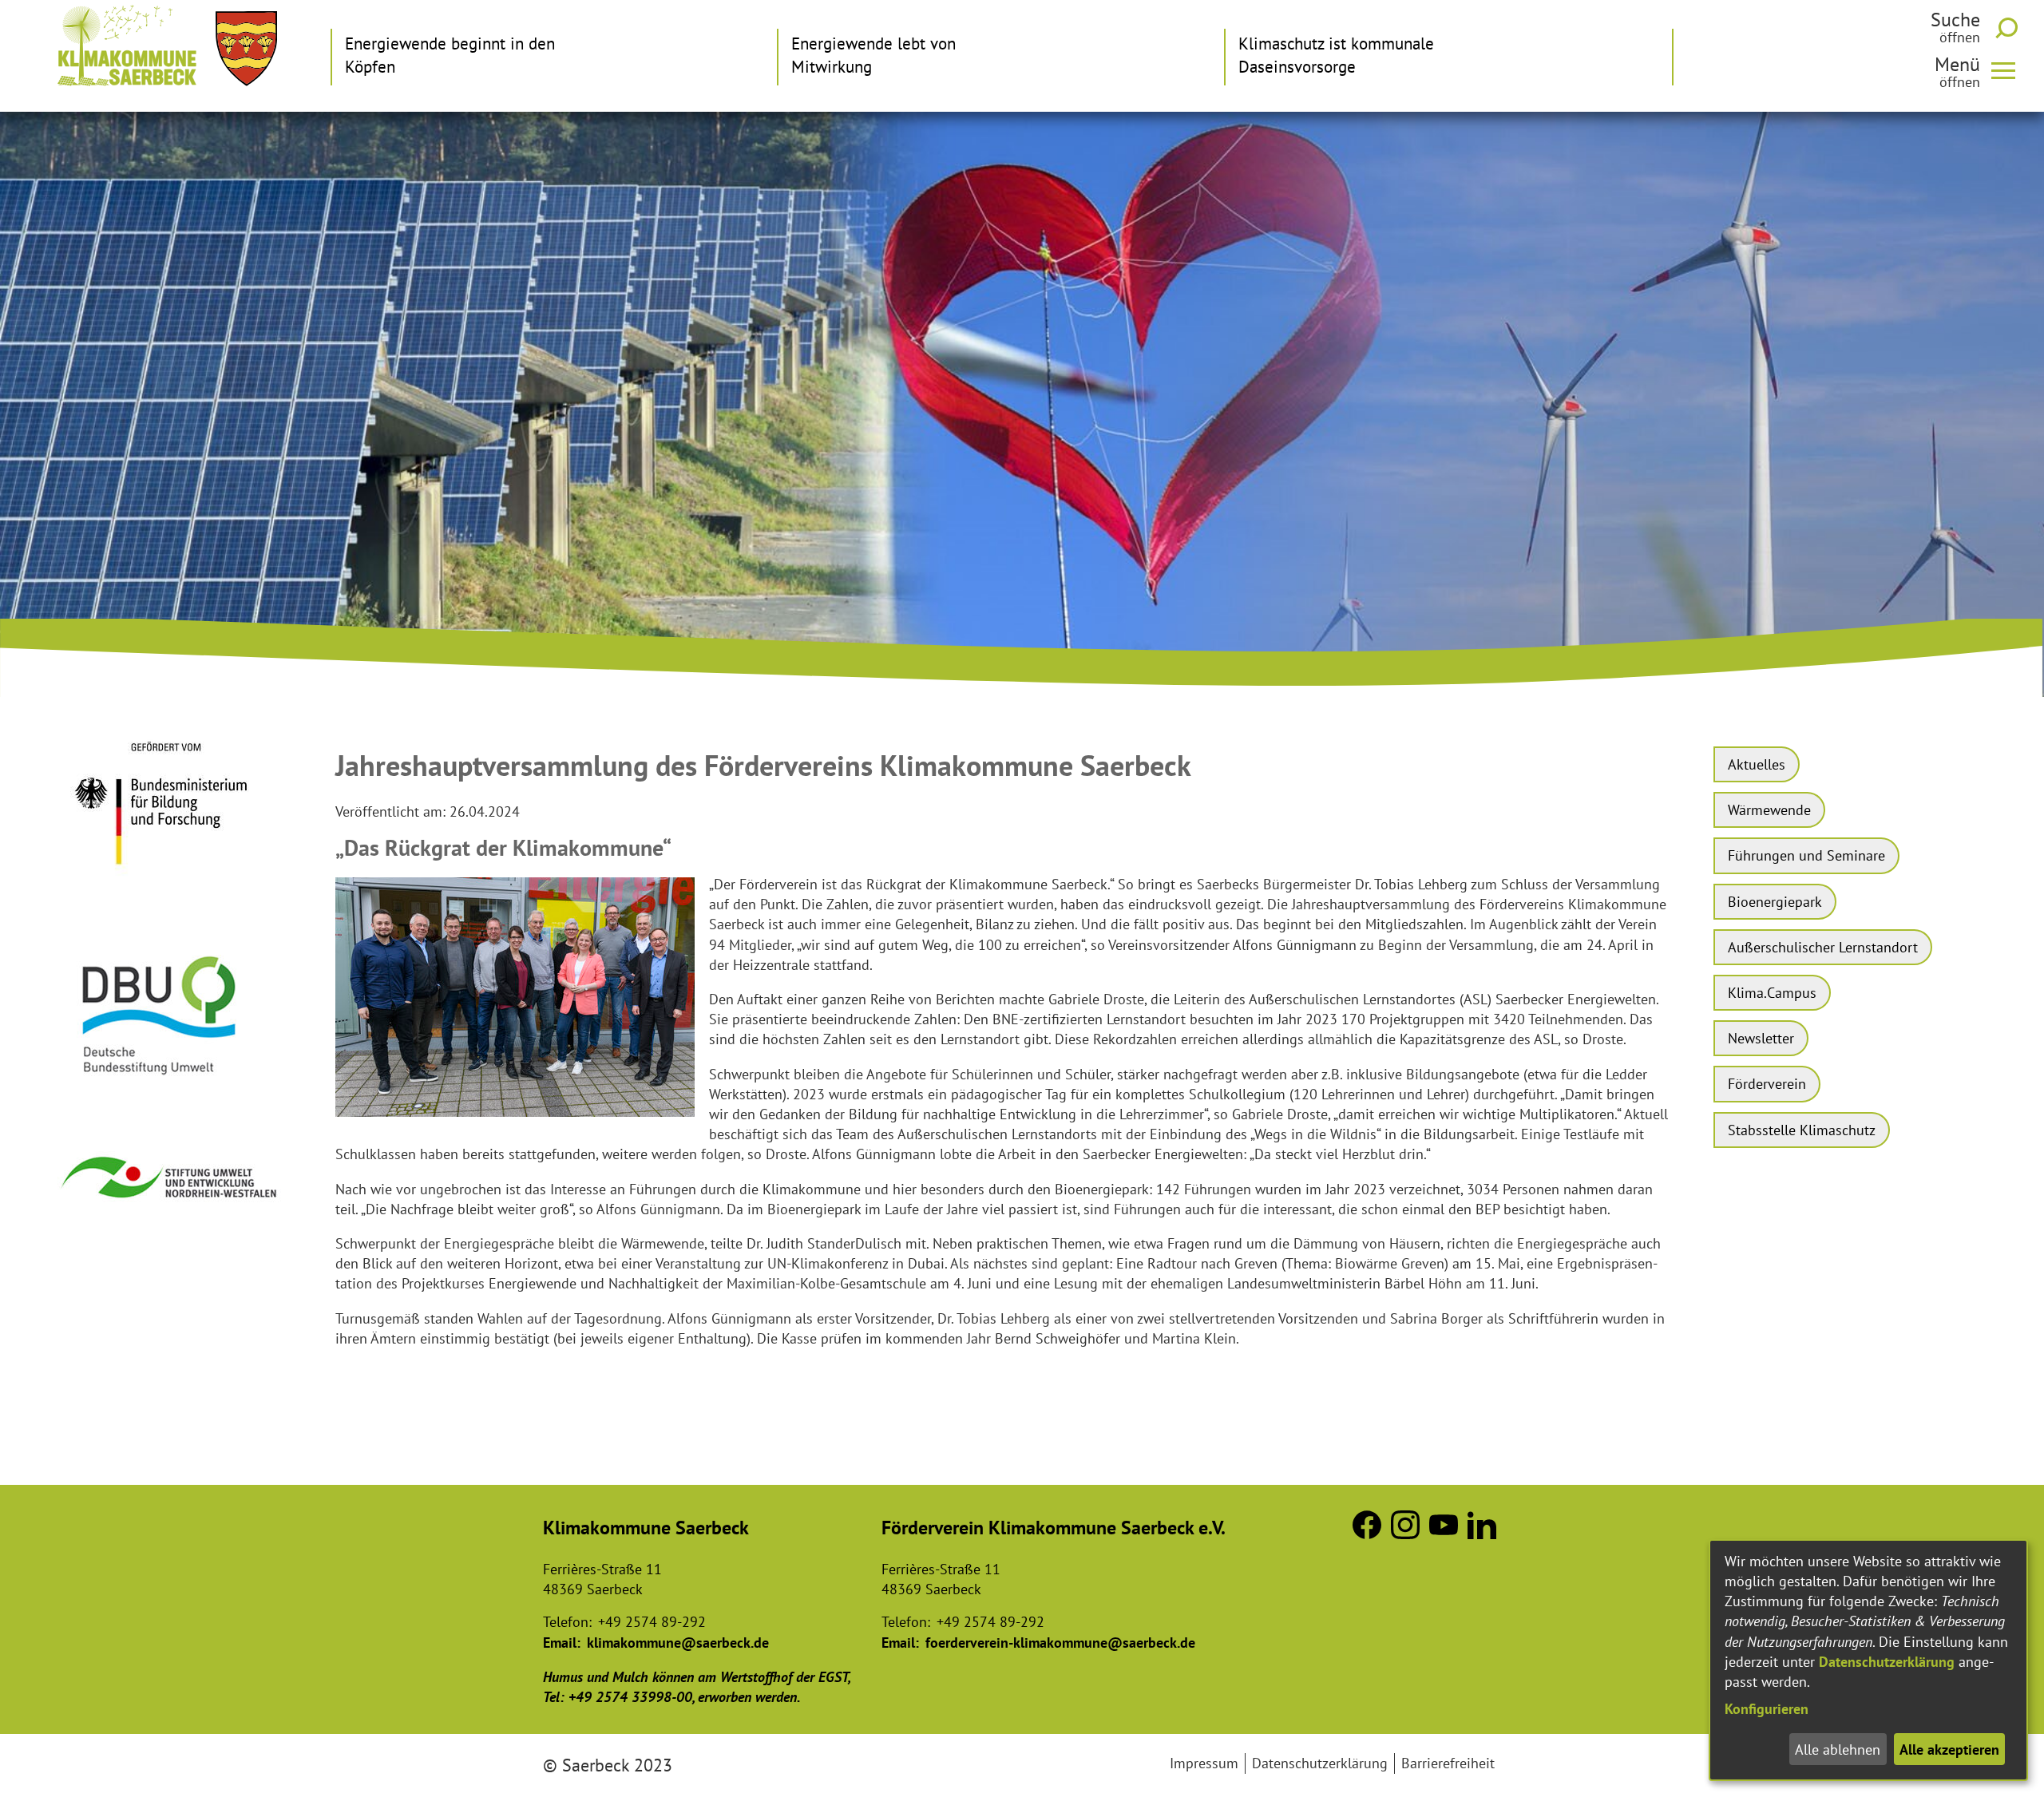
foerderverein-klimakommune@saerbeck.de (1060, 1643)
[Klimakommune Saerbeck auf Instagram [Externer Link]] (1405, 1534)
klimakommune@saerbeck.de (678, 1643)
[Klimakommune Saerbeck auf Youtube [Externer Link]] (1444, 1534)
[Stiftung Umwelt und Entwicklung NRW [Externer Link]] (171, 1213)
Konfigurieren (1767, 1709)
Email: (562, 1643)
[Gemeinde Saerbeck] (246, 49)
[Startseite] (127, 46)
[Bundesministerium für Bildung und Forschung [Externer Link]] (171, 887)
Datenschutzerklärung (1887, 1662)
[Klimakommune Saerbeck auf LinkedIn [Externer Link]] (1482, 1534)
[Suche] (2010, 28)
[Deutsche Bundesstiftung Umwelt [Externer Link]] (171, 1090)
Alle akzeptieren (1949, 1750)
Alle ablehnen (1838, 1750)
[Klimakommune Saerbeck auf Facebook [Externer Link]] (1367, 1534)
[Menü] (2010, 69)
